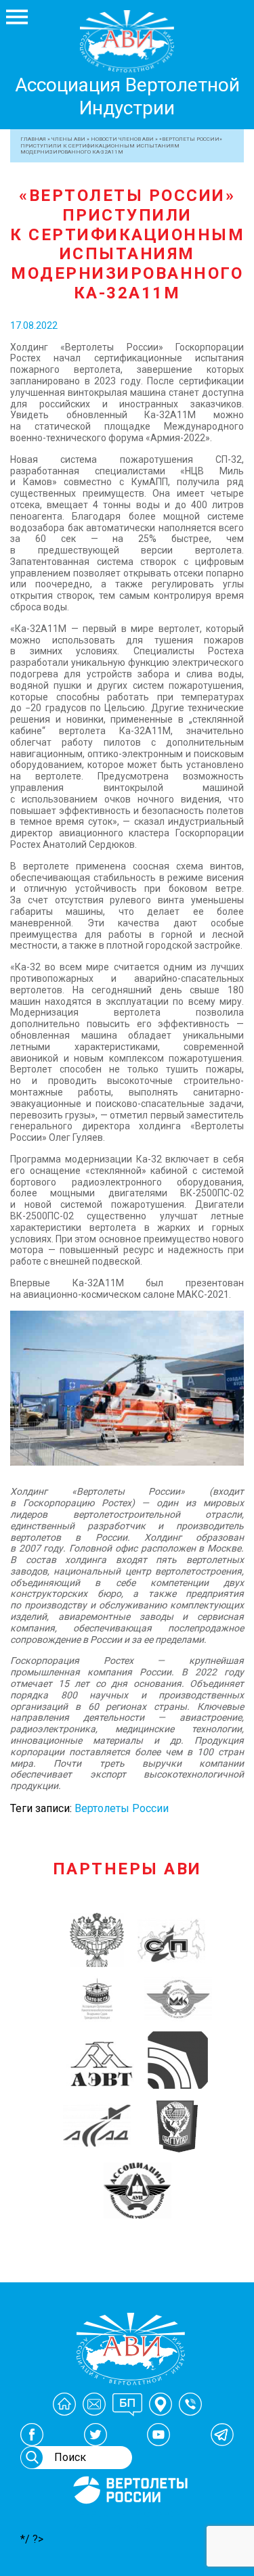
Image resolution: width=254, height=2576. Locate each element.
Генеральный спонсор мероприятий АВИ (129, 2520)
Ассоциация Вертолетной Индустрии (127, 96)
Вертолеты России (122, 1808)
